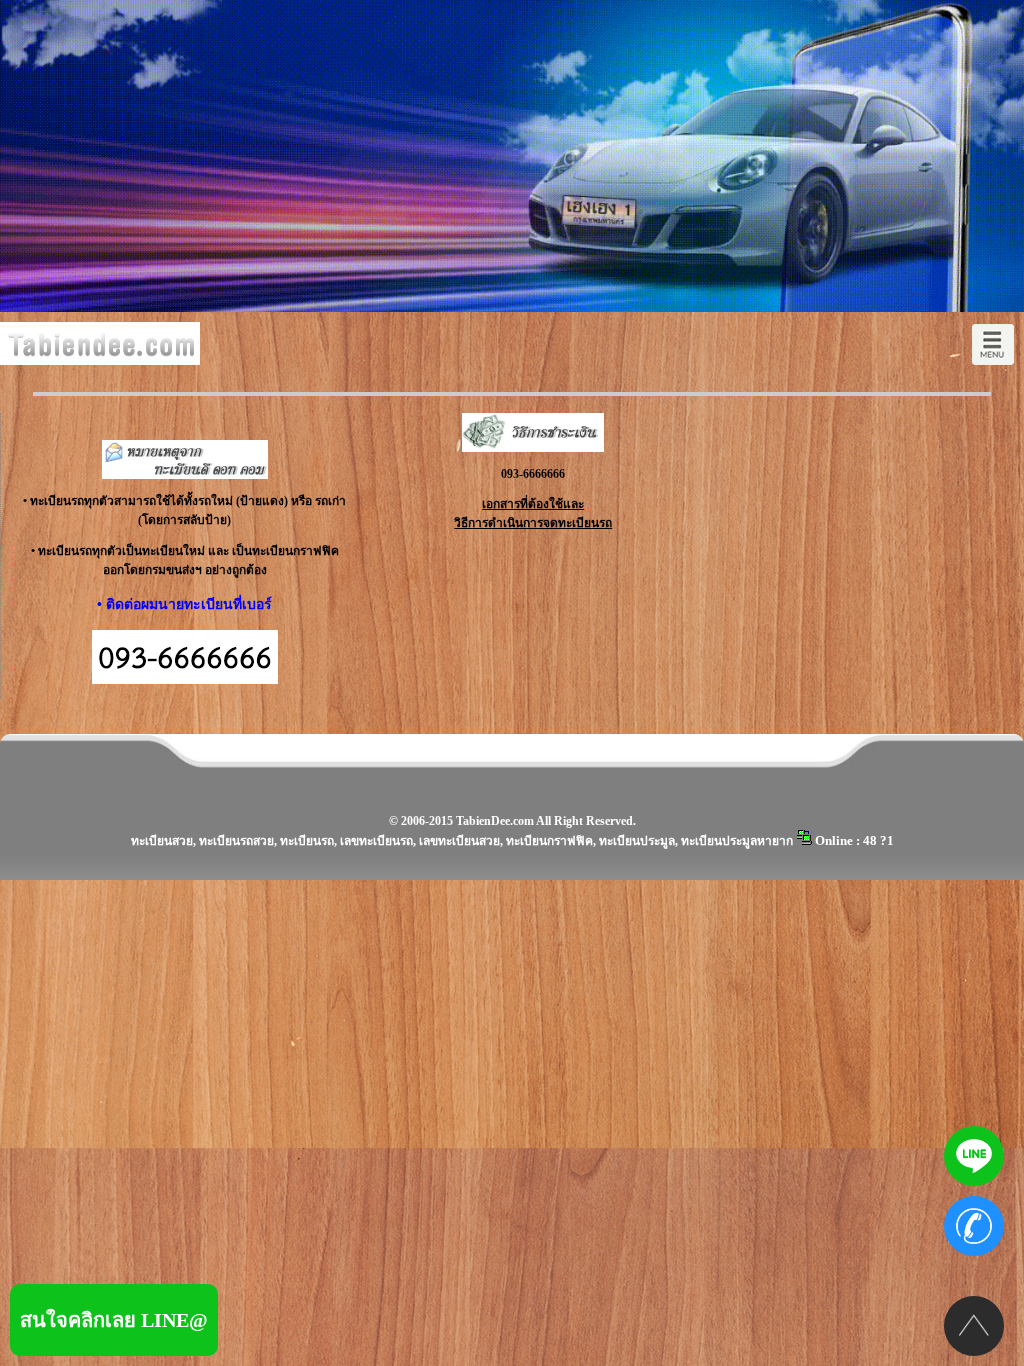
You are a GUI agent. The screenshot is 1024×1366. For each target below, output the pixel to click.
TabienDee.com (495, 821)
